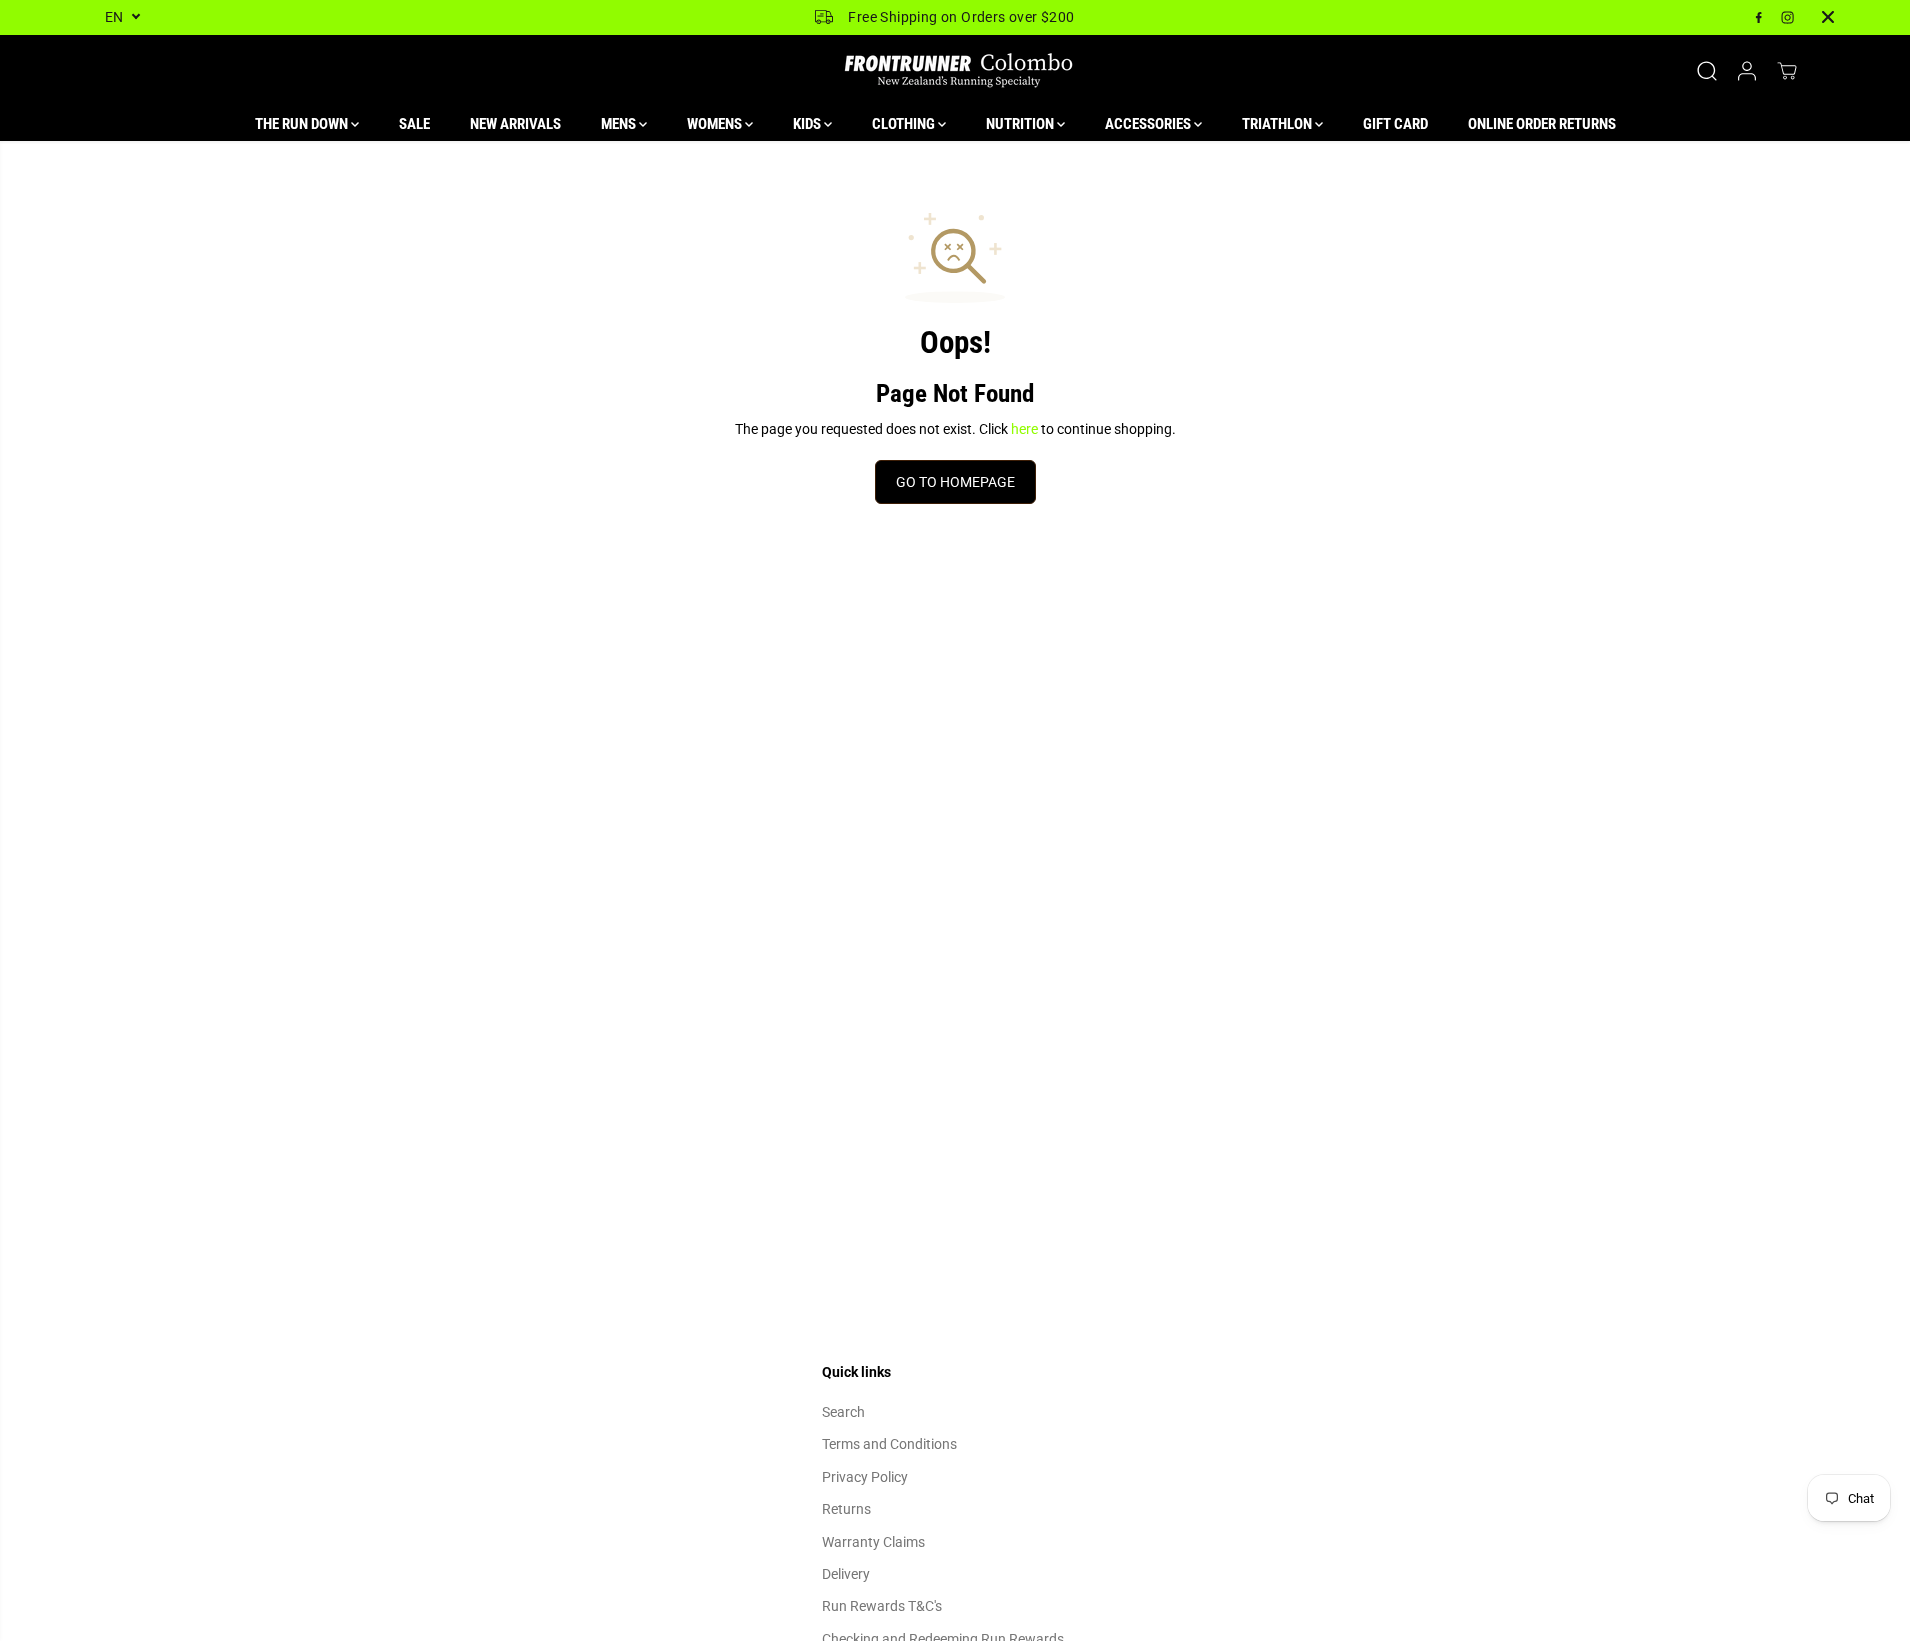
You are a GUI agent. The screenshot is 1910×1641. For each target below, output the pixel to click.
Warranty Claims (873, 1542)
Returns (846, 1509)
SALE (414, 124)
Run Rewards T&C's (882, 1606)
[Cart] (1787, 71)
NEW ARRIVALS (515, 124)
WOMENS (716, 124)
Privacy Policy (865, 1477)
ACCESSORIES (1149, 124)
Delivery (846, 1574)
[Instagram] (1788, 17)
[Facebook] (1759, 17)
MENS (620, 124)
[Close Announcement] (1828, 17)
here (1024, 429)
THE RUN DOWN (303, 124)
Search (843, 1412)
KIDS (808, 124)
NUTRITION (1021, 124)
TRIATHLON (1278, 124)
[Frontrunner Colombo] (955, 71)
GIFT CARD (1395, 124)
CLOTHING (905, 124)
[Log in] (1747, 71)
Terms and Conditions (889, 1444)
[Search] (1707, 71)
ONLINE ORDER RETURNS (1542, 124)
